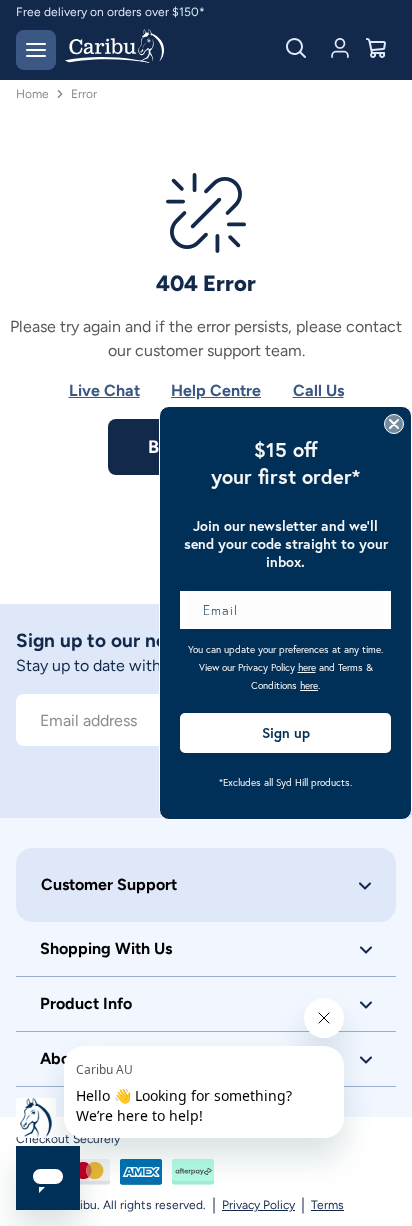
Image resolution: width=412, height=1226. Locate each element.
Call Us (318, 390)
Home (32, 94)
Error (84, 94)
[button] (206, 885)
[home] (114, 48)
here (307, 667)
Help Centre (216, 390)
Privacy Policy (258, 1205)
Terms (327, 1205)
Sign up (286, 733)
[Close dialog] (394, 424)
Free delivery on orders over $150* (110, 12)
